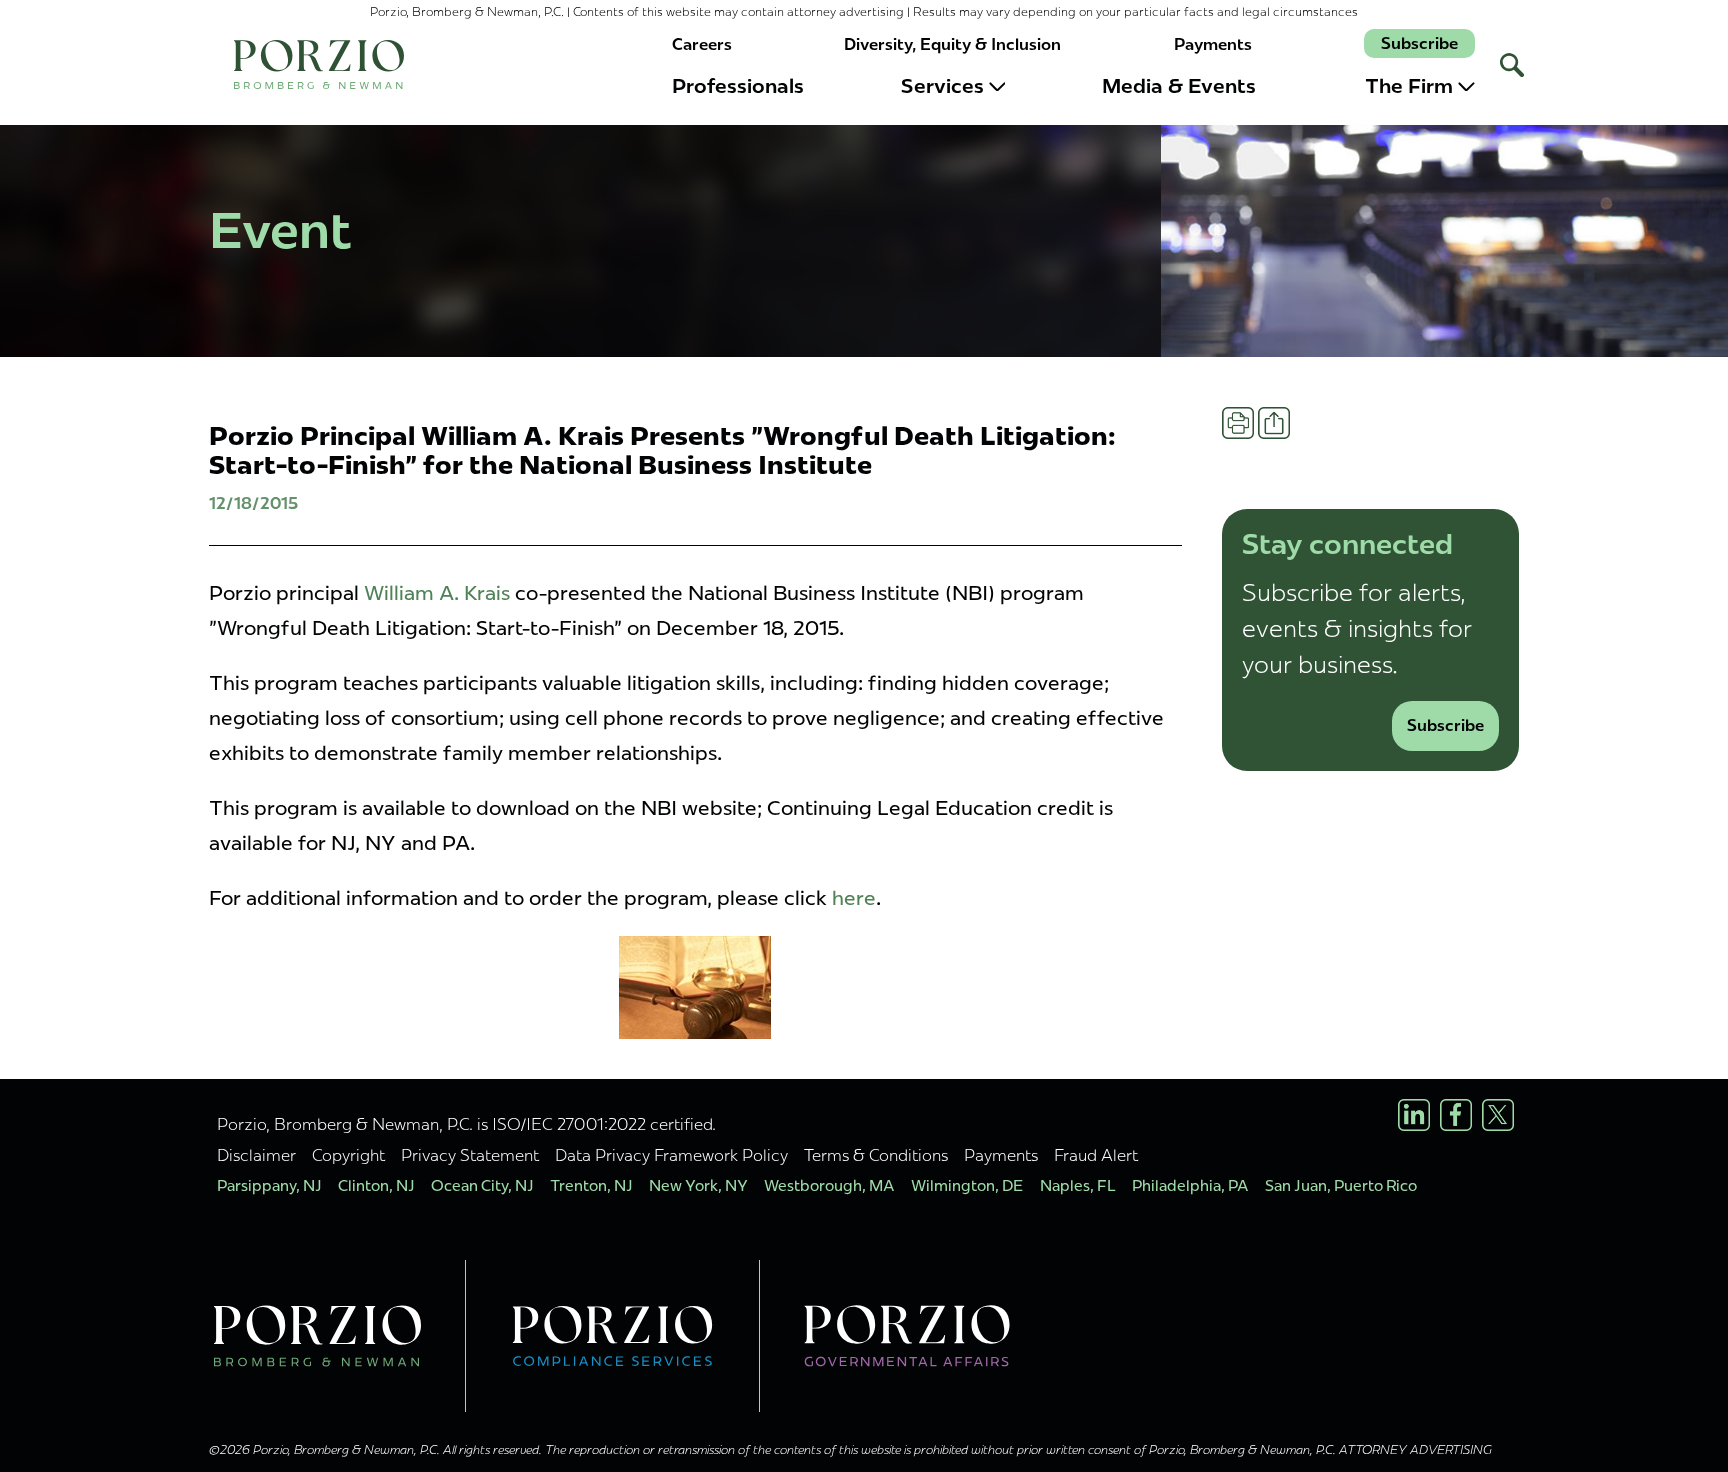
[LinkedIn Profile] (1414, 1115)
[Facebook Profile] (1456, 1115)
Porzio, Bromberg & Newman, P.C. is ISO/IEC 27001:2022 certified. (466, 1124)
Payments (1213, 44)
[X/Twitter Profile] (1498, 1115)
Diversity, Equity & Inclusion (952, 44)
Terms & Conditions (876, 1155)
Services (942, 86)
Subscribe (1419, 43)
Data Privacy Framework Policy (671, 1155)
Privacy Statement (470, 1155)
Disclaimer (256, 1155)
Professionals (738, 86)
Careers (702, 44)
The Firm (1409, 86)
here (854, 898)
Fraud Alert (1096, 1155)
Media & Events (1179, 86)
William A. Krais (437, 593)
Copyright (348, 1155)
